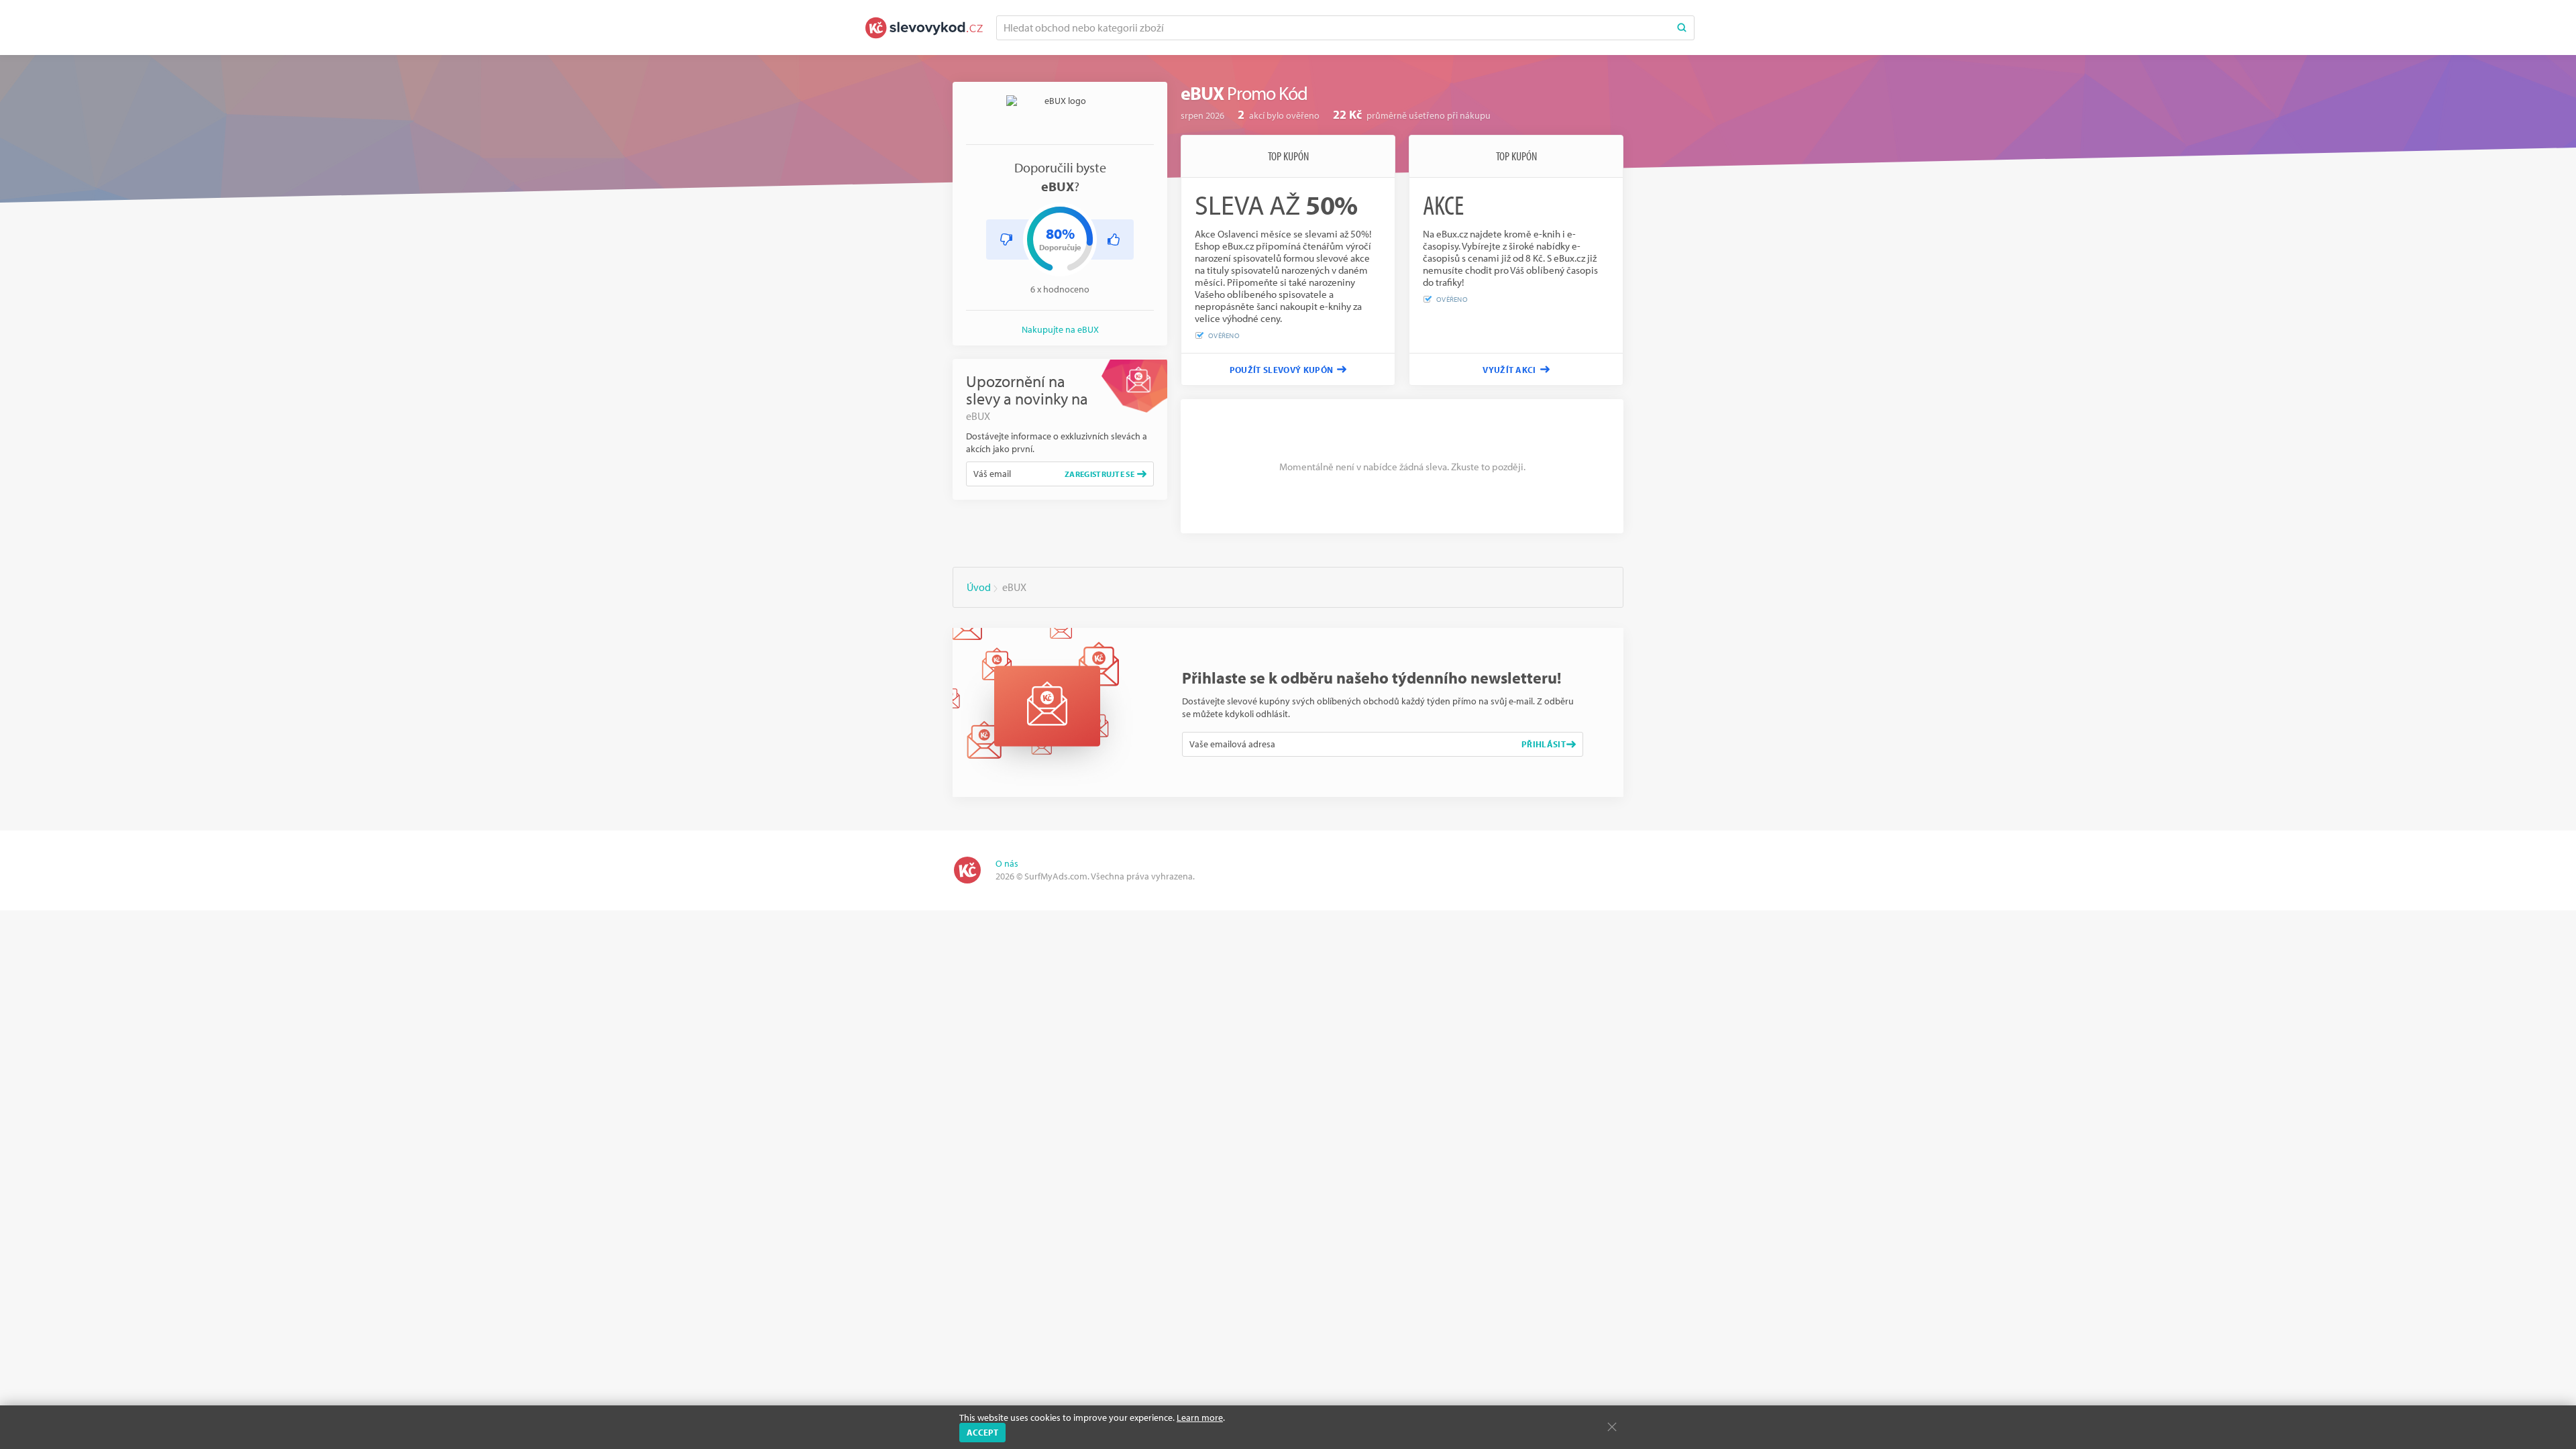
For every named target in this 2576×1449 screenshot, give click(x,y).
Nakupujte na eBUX (1060, 329)
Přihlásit (1544, 744)
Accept (982, 1432)
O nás (1007, 863)
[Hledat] (1682, 28)
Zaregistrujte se (1099, 474)
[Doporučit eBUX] (1114, 239)
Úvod (979, 587)
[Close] (1612, 1427)
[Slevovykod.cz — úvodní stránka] (924, 28)
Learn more (1200, 1417)
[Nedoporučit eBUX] (1006, 239)
